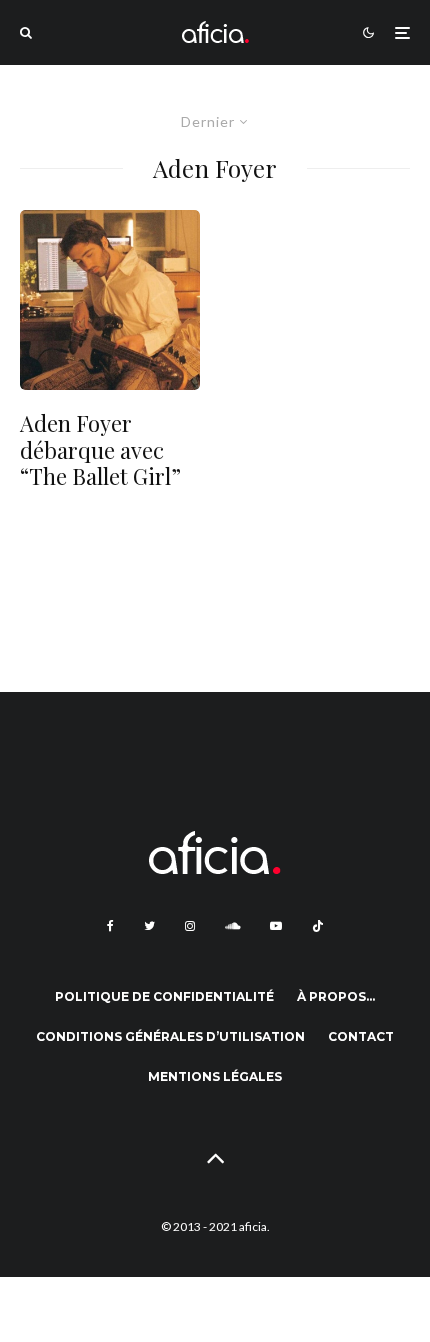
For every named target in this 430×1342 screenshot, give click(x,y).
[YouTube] (276, 926)
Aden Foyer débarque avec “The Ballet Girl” (100, 449)
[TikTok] (318, 926)
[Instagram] (190, 926)
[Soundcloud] (232, 926)
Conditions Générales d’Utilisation (170, 1036)
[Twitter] (149, 926)
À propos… (336, 996)
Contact (361, 1036)
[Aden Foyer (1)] (110, 300)
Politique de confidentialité (164, 996)
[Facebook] (110, 926)
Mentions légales (215, 1076)
